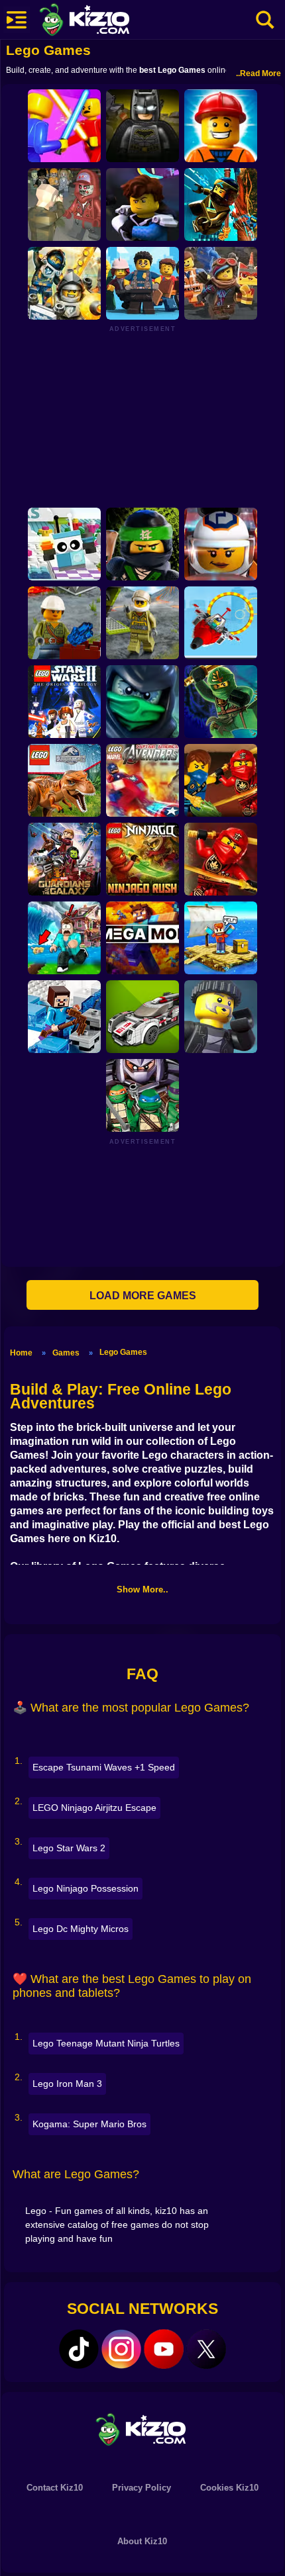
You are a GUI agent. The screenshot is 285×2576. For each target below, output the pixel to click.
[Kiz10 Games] (142, 2429)
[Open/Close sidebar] (17, 20)
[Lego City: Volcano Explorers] (142, 623)
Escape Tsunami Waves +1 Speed (104, 1767)
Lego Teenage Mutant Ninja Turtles (106, 2043)
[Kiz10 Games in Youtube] (164, 2349)
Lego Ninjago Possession (85, 1888)
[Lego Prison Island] (221, 1017)
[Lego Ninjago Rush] (142, 859)
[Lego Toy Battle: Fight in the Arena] (64, 126)
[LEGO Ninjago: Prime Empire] (221, 205)
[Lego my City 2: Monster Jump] (221, 544)
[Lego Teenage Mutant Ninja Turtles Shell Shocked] (142, 1095)
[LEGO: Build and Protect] (142, 283)
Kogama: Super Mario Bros (89, 2124)
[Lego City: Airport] (221, 623)
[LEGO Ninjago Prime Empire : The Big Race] (142, 205)
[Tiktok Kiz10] (79, 2349)
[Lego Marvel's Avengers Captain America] (142, 780)
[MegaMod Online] (142, 938)
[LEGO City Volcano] (64, 623)
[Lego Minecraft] (64, 1017)
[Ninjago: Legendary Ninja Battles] (221, 859)
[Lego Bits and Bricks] (64, 544)
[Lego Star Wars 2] (64, 702)
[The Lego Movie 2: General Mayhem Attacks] (221, 283)
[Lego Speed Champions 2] (142, 1017)
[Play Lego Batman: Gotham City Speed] (142, 126)
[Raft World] (221, 938)
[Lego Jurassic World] (64, 780)
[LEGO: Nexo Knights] (64, 283)
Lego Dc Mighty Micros (81, 1929)
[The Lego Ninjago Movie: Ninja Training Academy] (142, 544)
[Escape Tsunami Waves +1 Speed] (64, 938)
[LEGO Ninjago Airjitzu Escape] (221, 702)
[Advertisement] (142, 416)
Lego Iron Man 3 (67, 2084)
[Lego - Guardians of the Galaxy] (64, 859)
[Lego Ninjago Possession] (142, 702)
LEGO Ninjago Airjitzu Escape (94, 1808)
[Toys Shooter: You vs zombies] (64, 205)
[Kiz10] (106, 21)
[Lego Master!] (221, 126)
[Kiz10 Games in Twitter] (206, 2349)
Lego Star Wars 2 (69, 1848)
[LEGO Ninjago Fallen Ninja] (221, 780)
